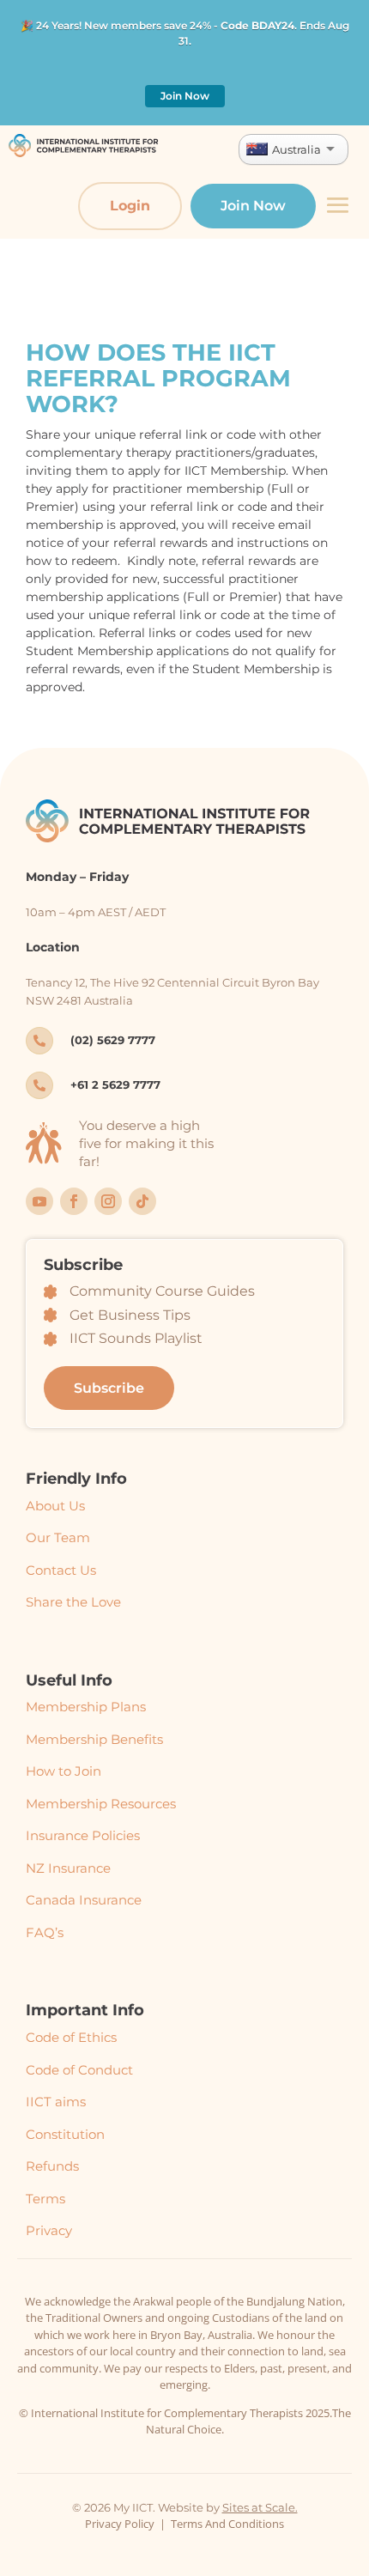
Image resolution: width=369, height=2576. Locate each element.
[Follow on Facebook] (74, 1201)
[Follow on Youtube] (39, 1201)
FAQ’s (45, 1932)
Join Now (185, 96)
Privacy (49, 2230)
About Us (55, 1506)
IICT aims (56, 2102)
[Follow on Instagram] (108, 1201)
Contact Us (61, 1570)
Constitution (65, 2134)
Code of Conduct (79, 2070)
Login (130, 206)
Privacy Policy (120, 2524)
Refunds (52, 2166)
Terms (45, 2199)
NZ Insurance (68, 1868)
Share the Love (73, 1602)
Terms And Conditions (227, 2524)
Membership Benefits (94, 1739)
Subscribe (109, 1388)
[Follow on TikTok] (142, 1201)
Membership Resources (101, 1804)
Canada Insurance (84, 1900)
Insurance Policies (83, 1835)
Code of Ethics (71, 2037)
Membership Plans (86, 1707)
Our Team (58, 1537)
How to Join (64, 1771)
